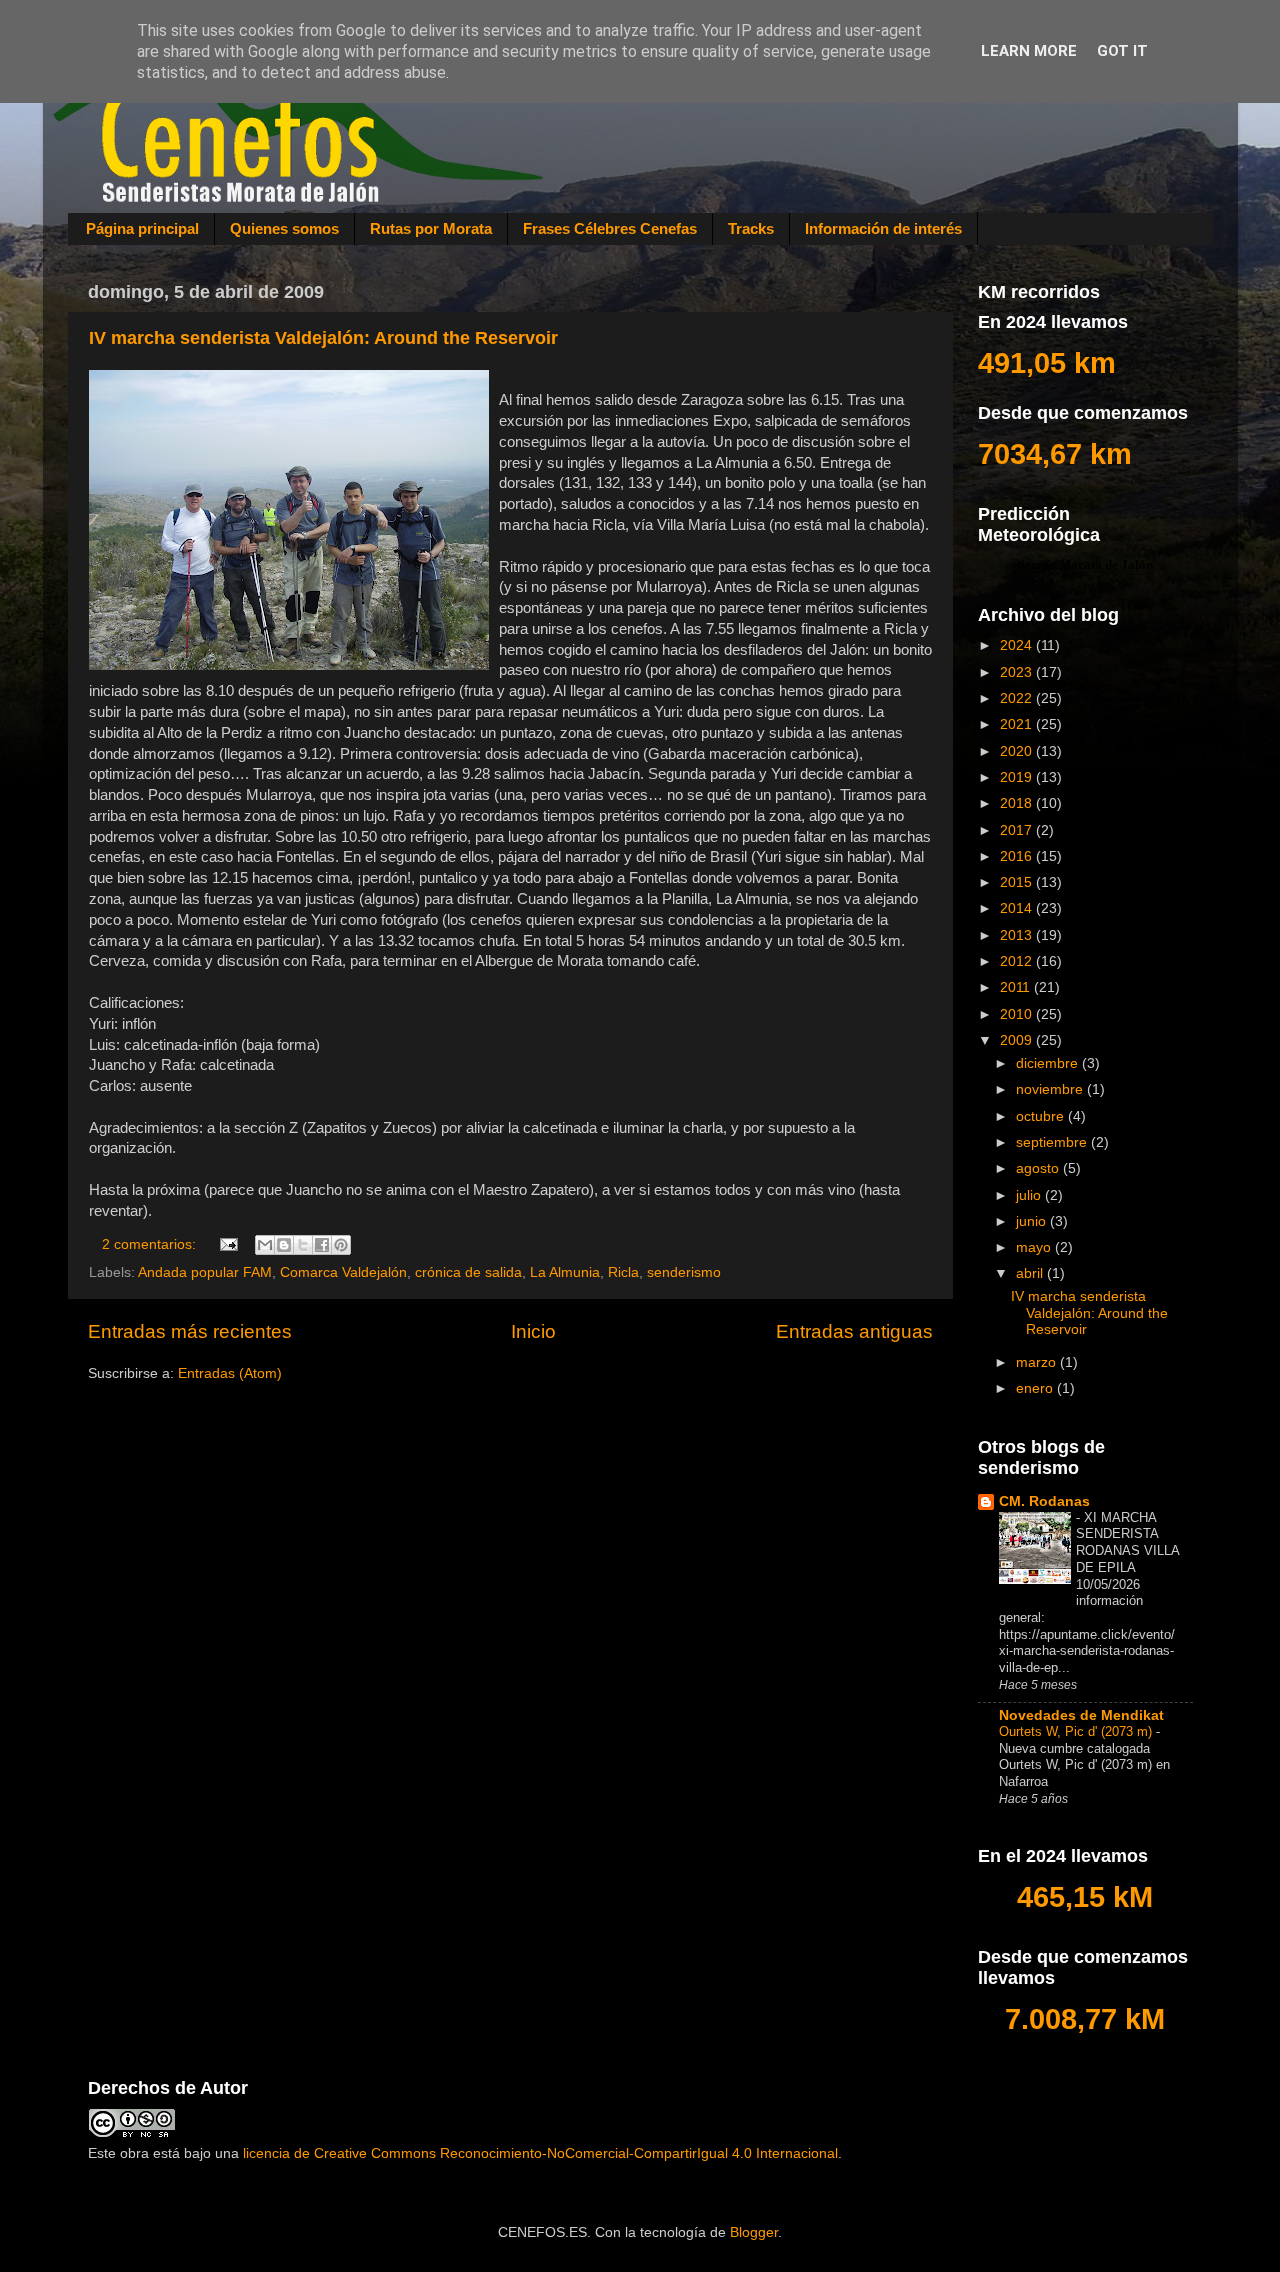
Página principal (142, 228)
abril (1031, 1273)
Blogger (754, 2232)
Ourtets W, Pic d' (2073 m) (1077, 1731)
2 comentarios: (151, 1244)
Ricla (623, 1272)
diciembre (1049, 1063)
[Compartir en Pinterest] (341, 1245)
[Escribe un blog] (284, 1245)
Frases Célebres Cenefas (610, 228)
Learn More (1029, 51)
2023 (1018, 672)
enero (1036, 1388)
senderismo (684, 1272)
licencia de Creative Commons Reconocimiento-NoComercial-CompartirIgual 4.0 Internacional (540, 2153)
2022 (1018, 698)
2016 (1018, 856)
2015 (1018, 882)
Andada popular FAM (205, 1272)
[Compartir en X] (303, 1245)
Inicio (533, 1331)
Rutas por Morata (431, 228)
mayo (1035, 1247)
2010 (1018, 1014)
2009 (1018, 1040)
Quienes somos (284, 228)
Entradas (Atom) (230, 1373)
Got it (1122, 51)
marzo (1038, 1362)
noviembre (1051, 1089)
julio (1030, 1195)
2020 (1018, 751)
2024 (1018, 645)
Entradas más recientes (190, 1331)
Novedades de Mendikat (1081, 1715)
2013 (1018, 935)
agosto (1039, 1168)
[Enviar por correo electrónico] (265, 1245)
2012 (1018, 961)
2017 (1018, 830)
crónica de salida (468, 1272)
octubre (1042, 1116)
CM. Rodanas (1044, 1501)
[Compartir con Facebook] (322, 1245)
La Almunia (565, 1272)
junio (1033, 1221)
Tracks (751, 228)
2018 (1018, 803)
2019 (1018, 777)
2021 (1018, 724)
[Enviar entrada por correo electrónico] (228, 1244)
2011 (1017, 987)
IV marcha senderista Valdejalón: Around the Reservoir (323, 338)
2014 (1018, 908)
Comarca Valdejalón (343, 1272)
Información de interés (883, 228)
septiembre (1053, 1142)
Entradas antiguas (854, 1331)
